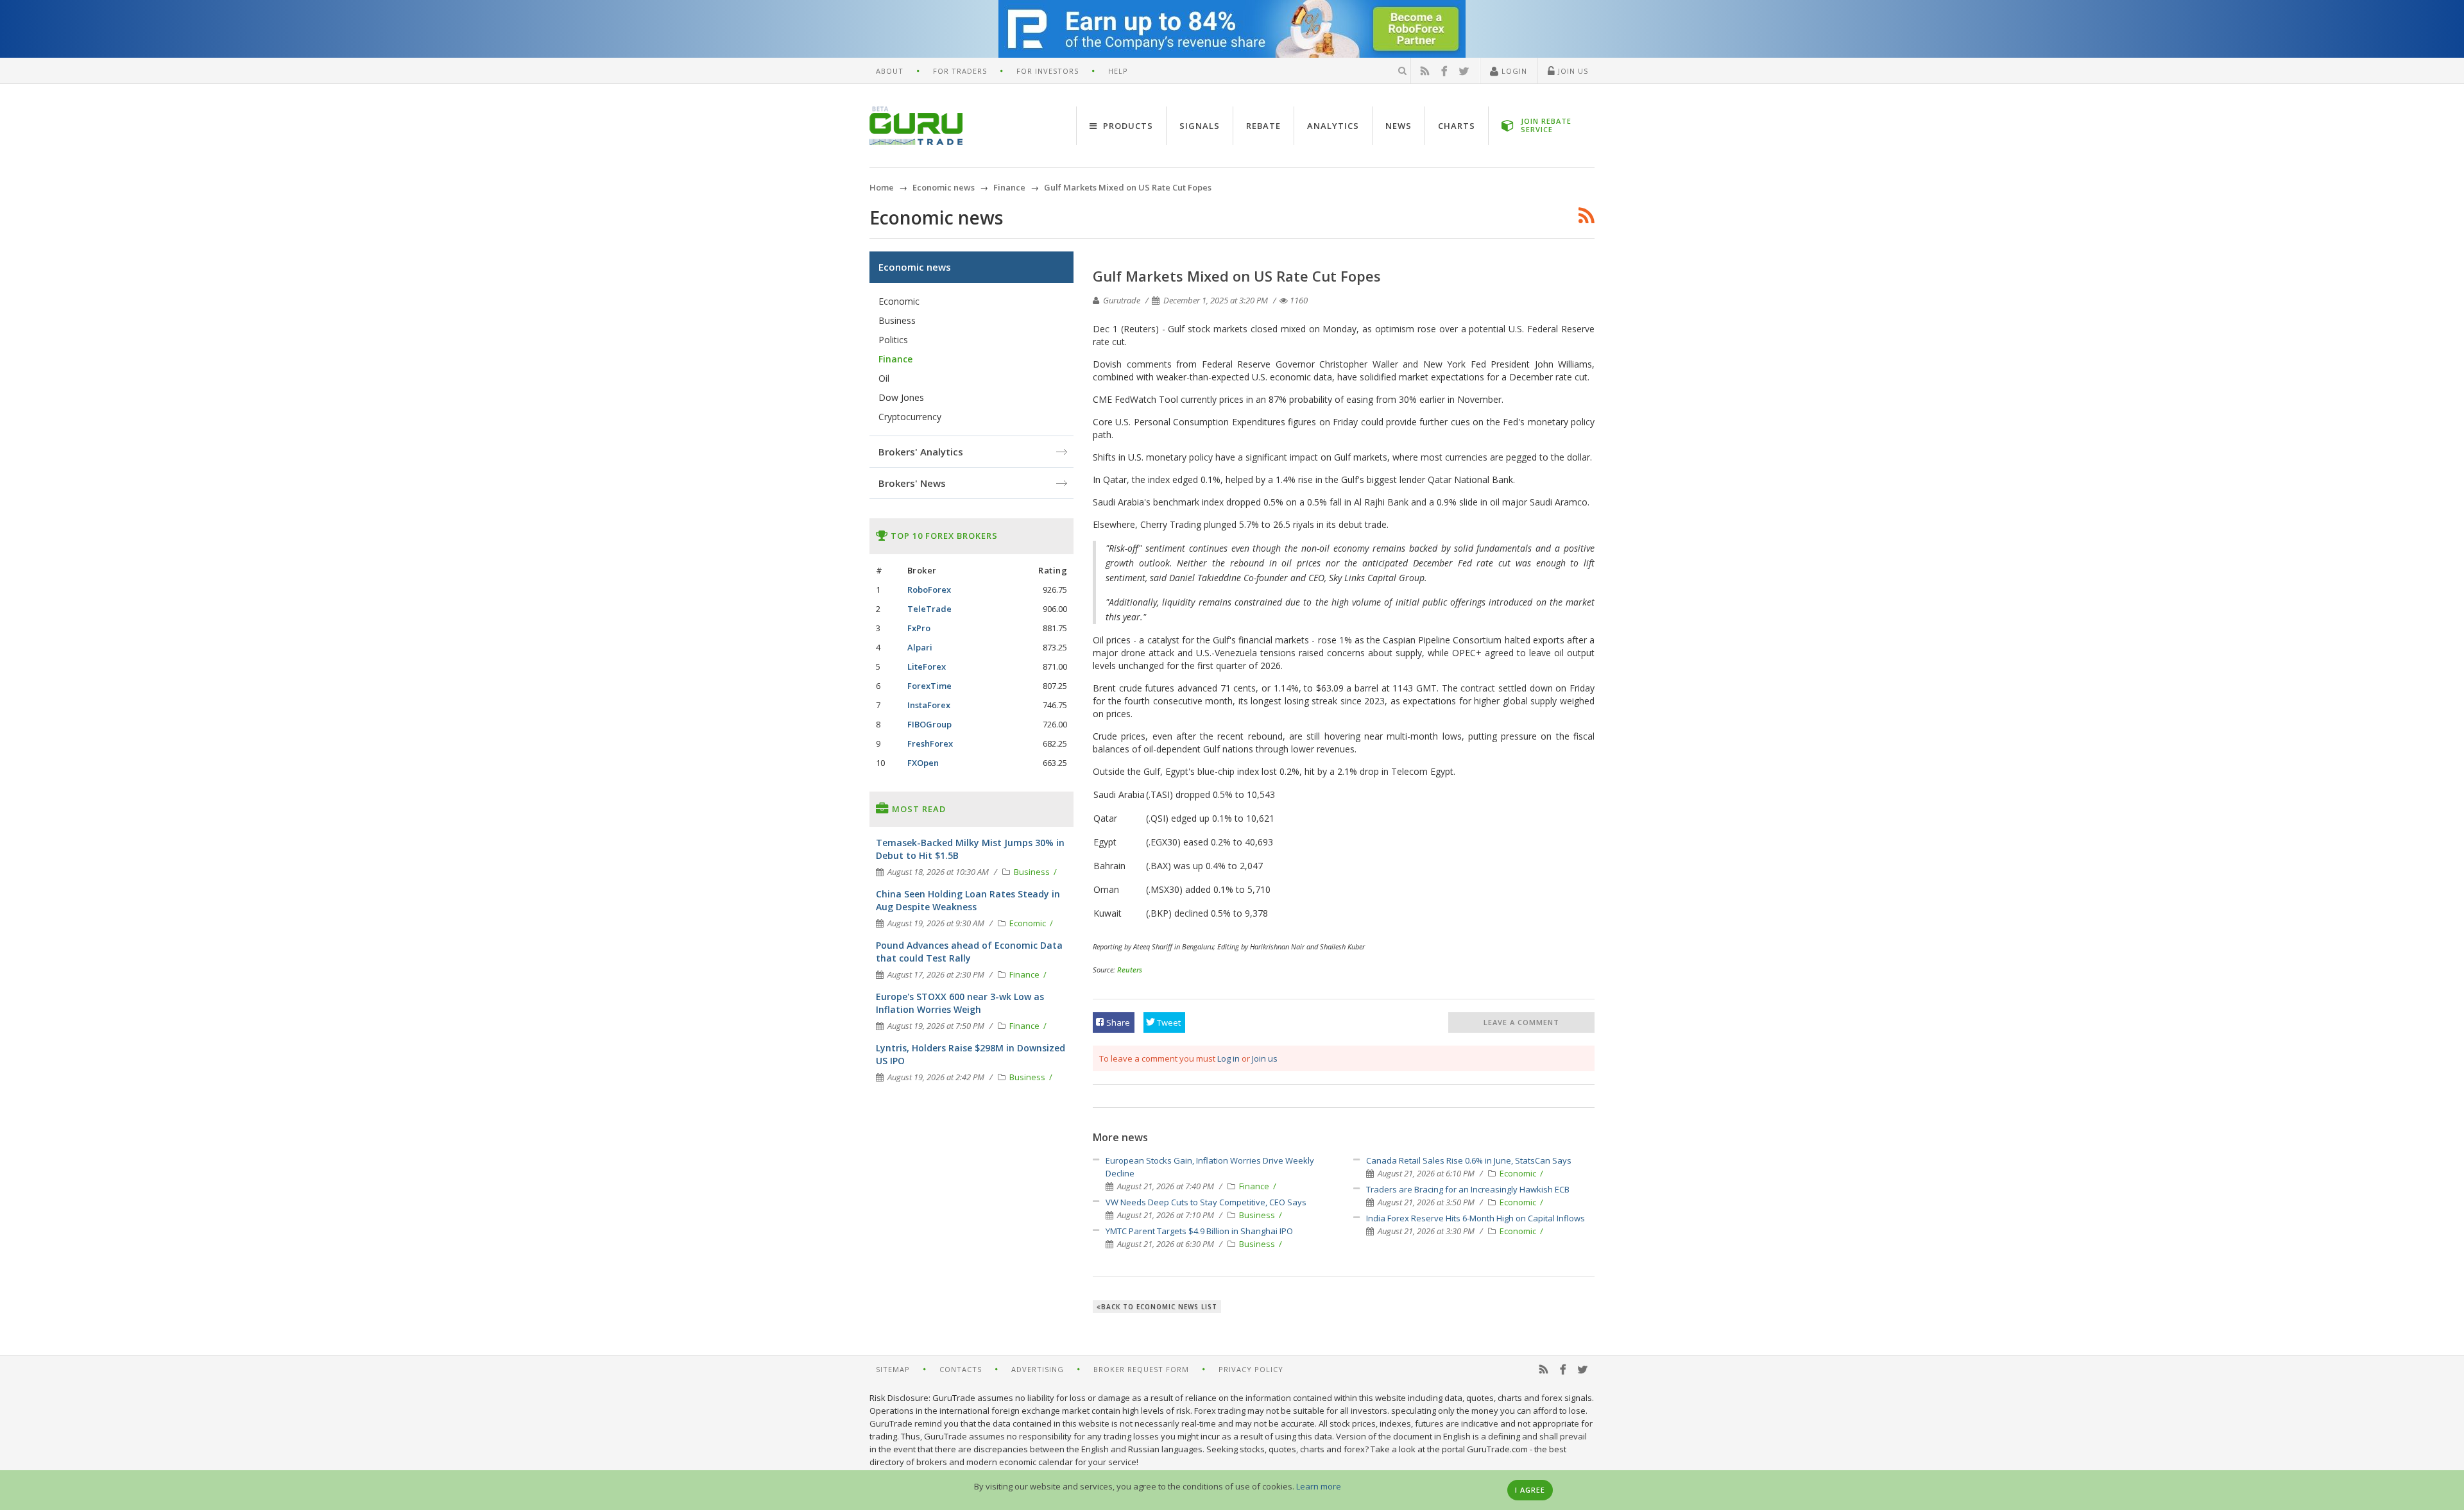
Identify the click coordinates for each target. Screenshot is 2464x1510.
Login (1513, 71)
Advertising (1038, 1369)
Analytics (1333, 126)
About (890, 71)
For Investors (1048, 71)
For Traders (960, 71)
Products (1127, 126)
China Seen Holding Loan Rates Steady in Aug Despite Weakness (968, 900)
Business (1258, 1215)
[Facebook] (1444, 71)
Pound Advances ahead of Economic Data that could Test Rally (969, 952)
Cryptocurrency (910, 417)
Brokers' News (912, 483)
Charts (1457, 126)
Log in (1228, 1058)
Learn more (1319, 1486)
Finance (1255, 1186)
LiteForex (927, 666)
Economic (1519, 1173)
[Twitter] (1464, 71)
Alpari (920, 647)
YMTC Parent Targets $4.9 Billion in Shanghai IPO (1199, 1231)
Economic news (915, 267)
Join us (1265, 1058)
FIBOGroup (929, 724)
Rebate (1263, 126)
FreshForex (930, 743)
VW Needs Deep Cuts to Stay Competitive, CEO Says (1206, 1202)
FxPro (919, 628)
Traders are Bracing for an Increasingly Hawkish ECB (1468, 1189)
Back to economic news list (1159, 1307)
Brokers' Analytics (921, 452)
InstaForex (929, 705)
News (1399, 126)
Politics (893, 340)
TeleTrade (929, 609)
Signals (1200, 126)
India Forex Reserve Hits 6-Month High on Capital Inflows (1476, 1218)
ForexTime (929, 686)
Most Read (918, 809)
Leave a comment (1521, 1022)
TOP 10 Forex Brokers (943, 536)
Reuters (1130, 970)
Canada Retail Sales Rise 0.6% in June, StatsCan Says (1469, 1160)
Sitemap (893, 1369)
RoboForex (929, 590)
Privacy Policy (1251, 1369)
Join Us (1572, 71)
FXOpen (923, 763)
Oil (884, 378)
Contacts (961, 1369)
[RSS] (1425, 71)
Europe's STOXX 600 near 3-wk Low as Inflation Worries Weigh (960, 1003)
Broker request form (1141, 1369)
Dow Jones (901, 397)
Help (1118, 71)
